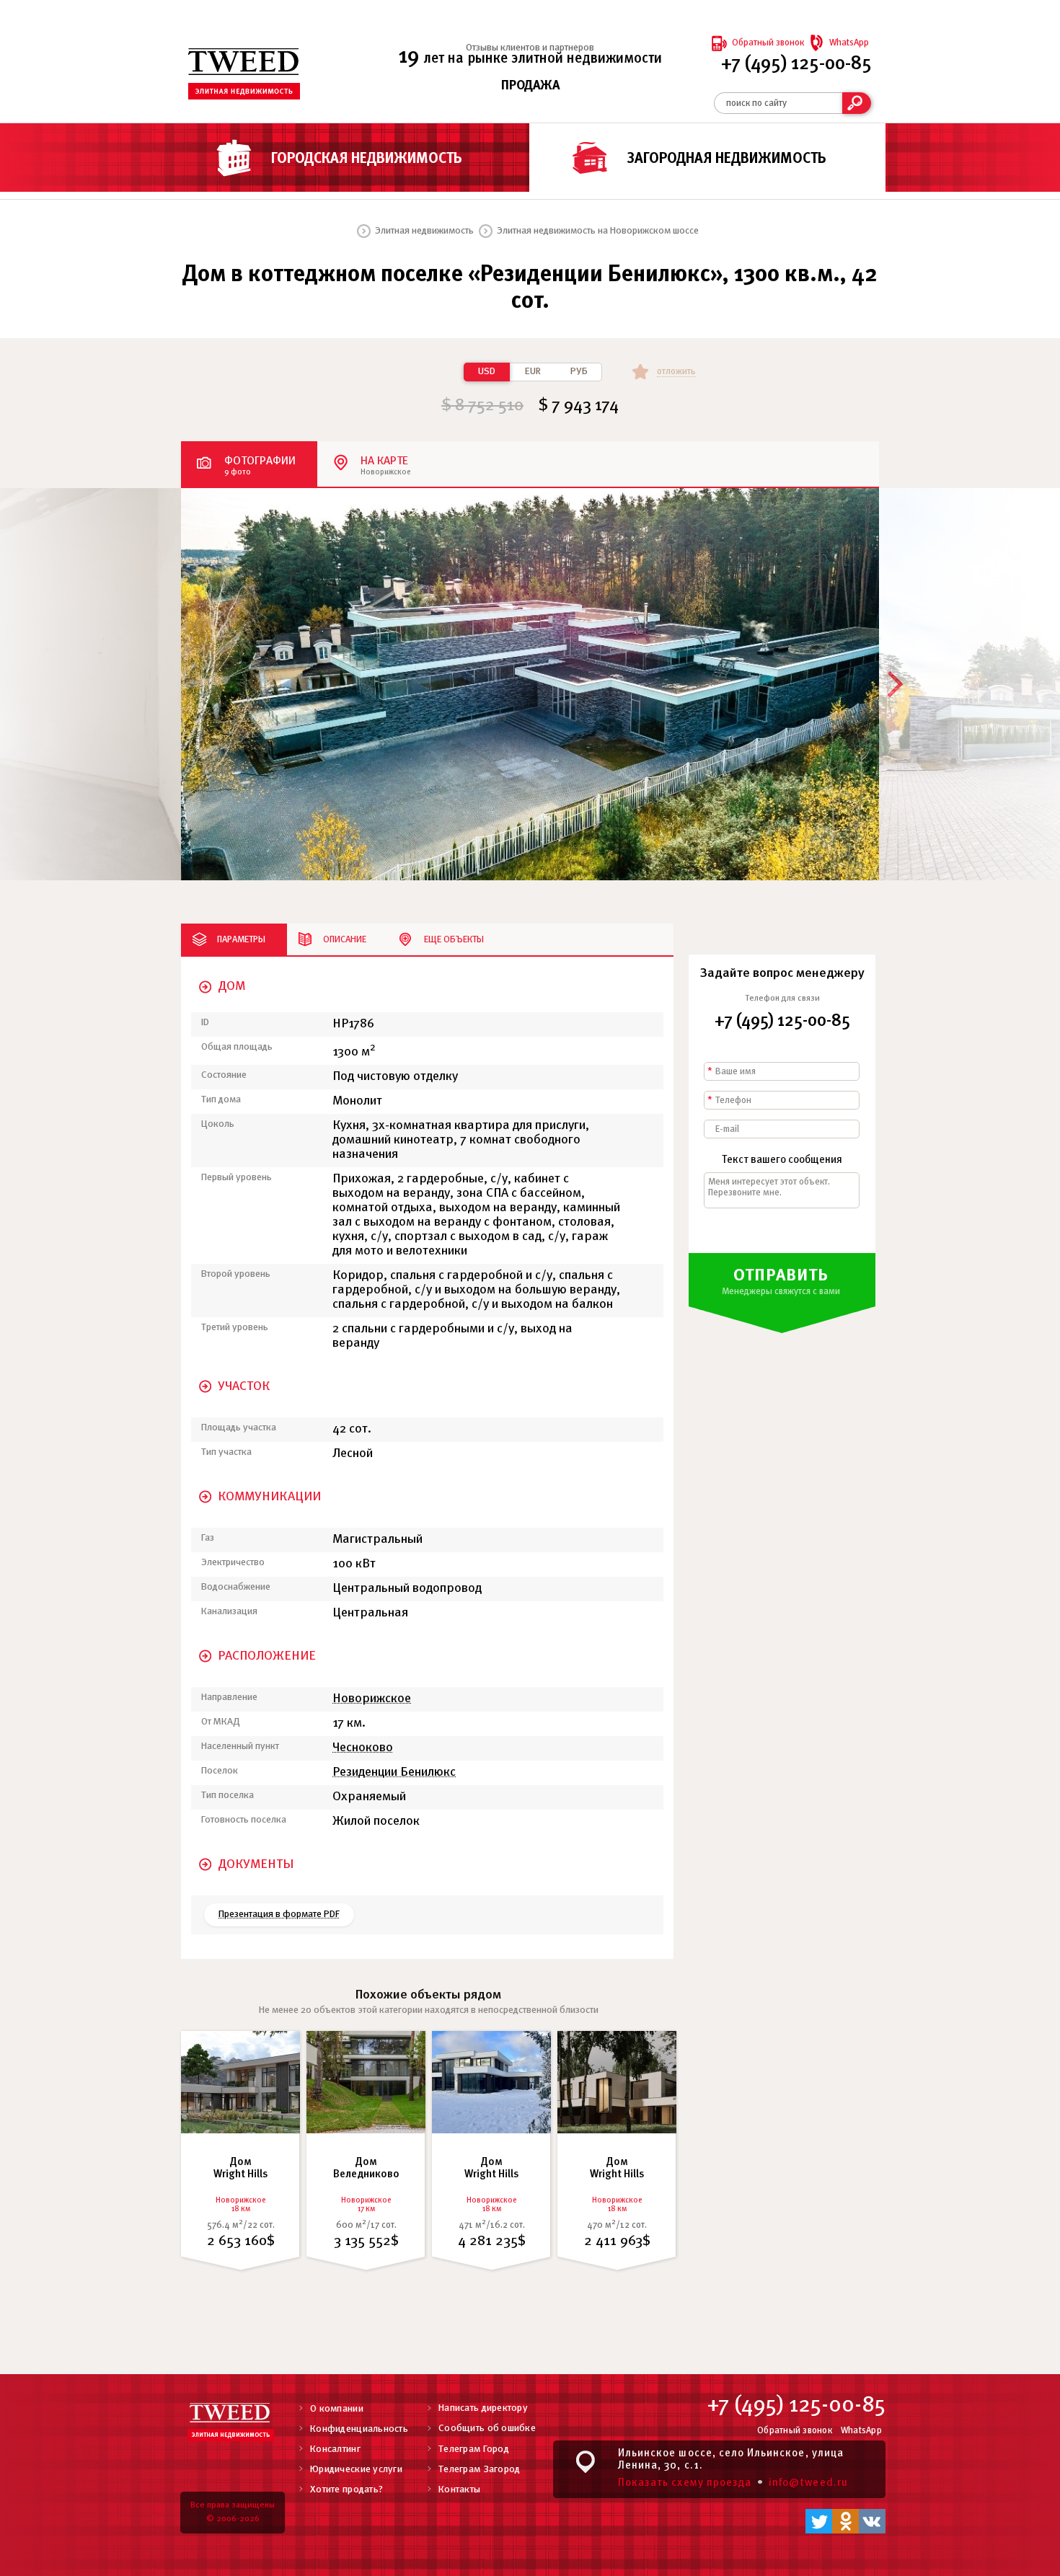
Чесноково (363, 1748)
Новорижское (372, 1699)
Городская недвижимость (367, 159)
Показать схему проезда (685, 2483)
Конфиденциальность (359, 2429)
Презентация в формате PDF (279, 1915)
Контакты (459, 2490)
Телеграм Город (474, 2449)
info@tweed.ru (808, 2483)
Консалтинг (335, 2449)
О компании (337, 2409)
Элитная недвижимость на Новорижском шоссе (598, 231)
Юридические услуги (356, 2470)
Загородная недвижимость (727, 159)
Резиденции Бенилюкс (394, 1772)
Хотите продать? (346, 2490)
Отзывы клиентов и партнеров (530, 48)
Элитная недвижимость (424, 231)
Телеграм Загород (479, 2470)
